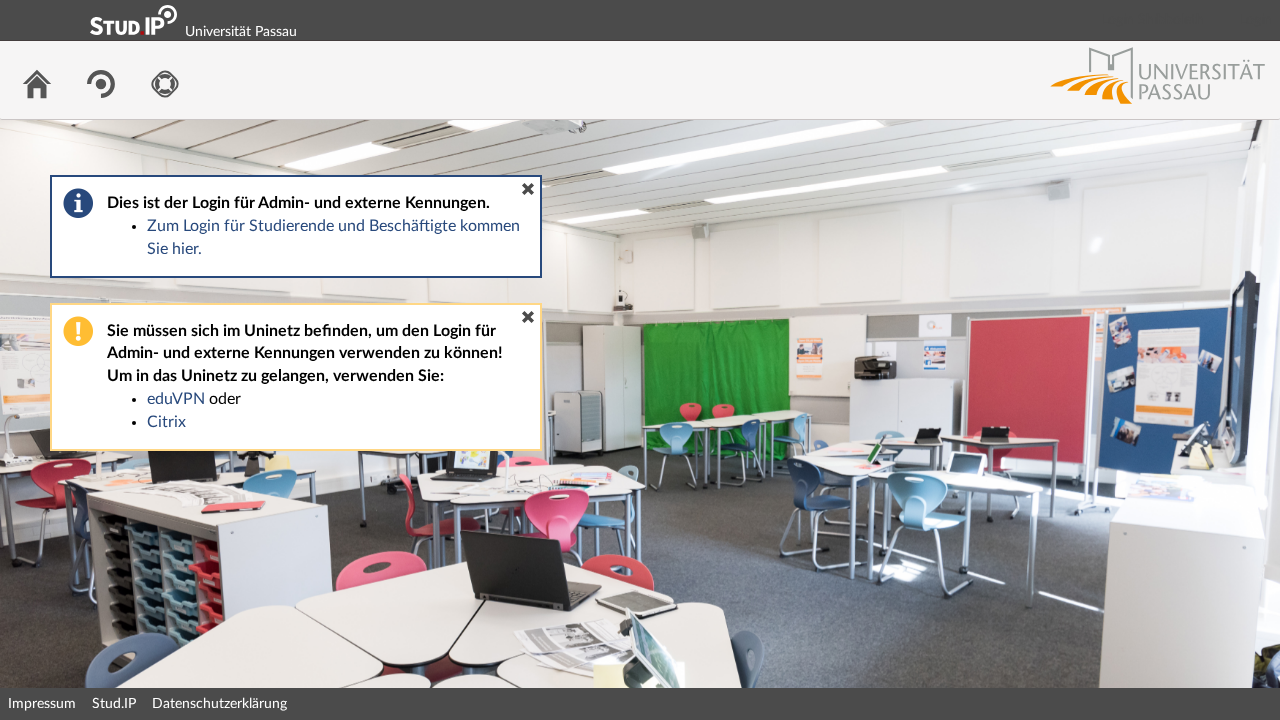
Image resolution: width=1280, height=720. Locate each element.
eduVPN (176, 399)
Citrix (166, 422)
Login (1256, 20)
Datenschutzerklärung (219, 704)
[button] (528, 189)
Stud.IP (114, 704)
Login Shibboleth (1153, 20)
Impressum (42, 704)
